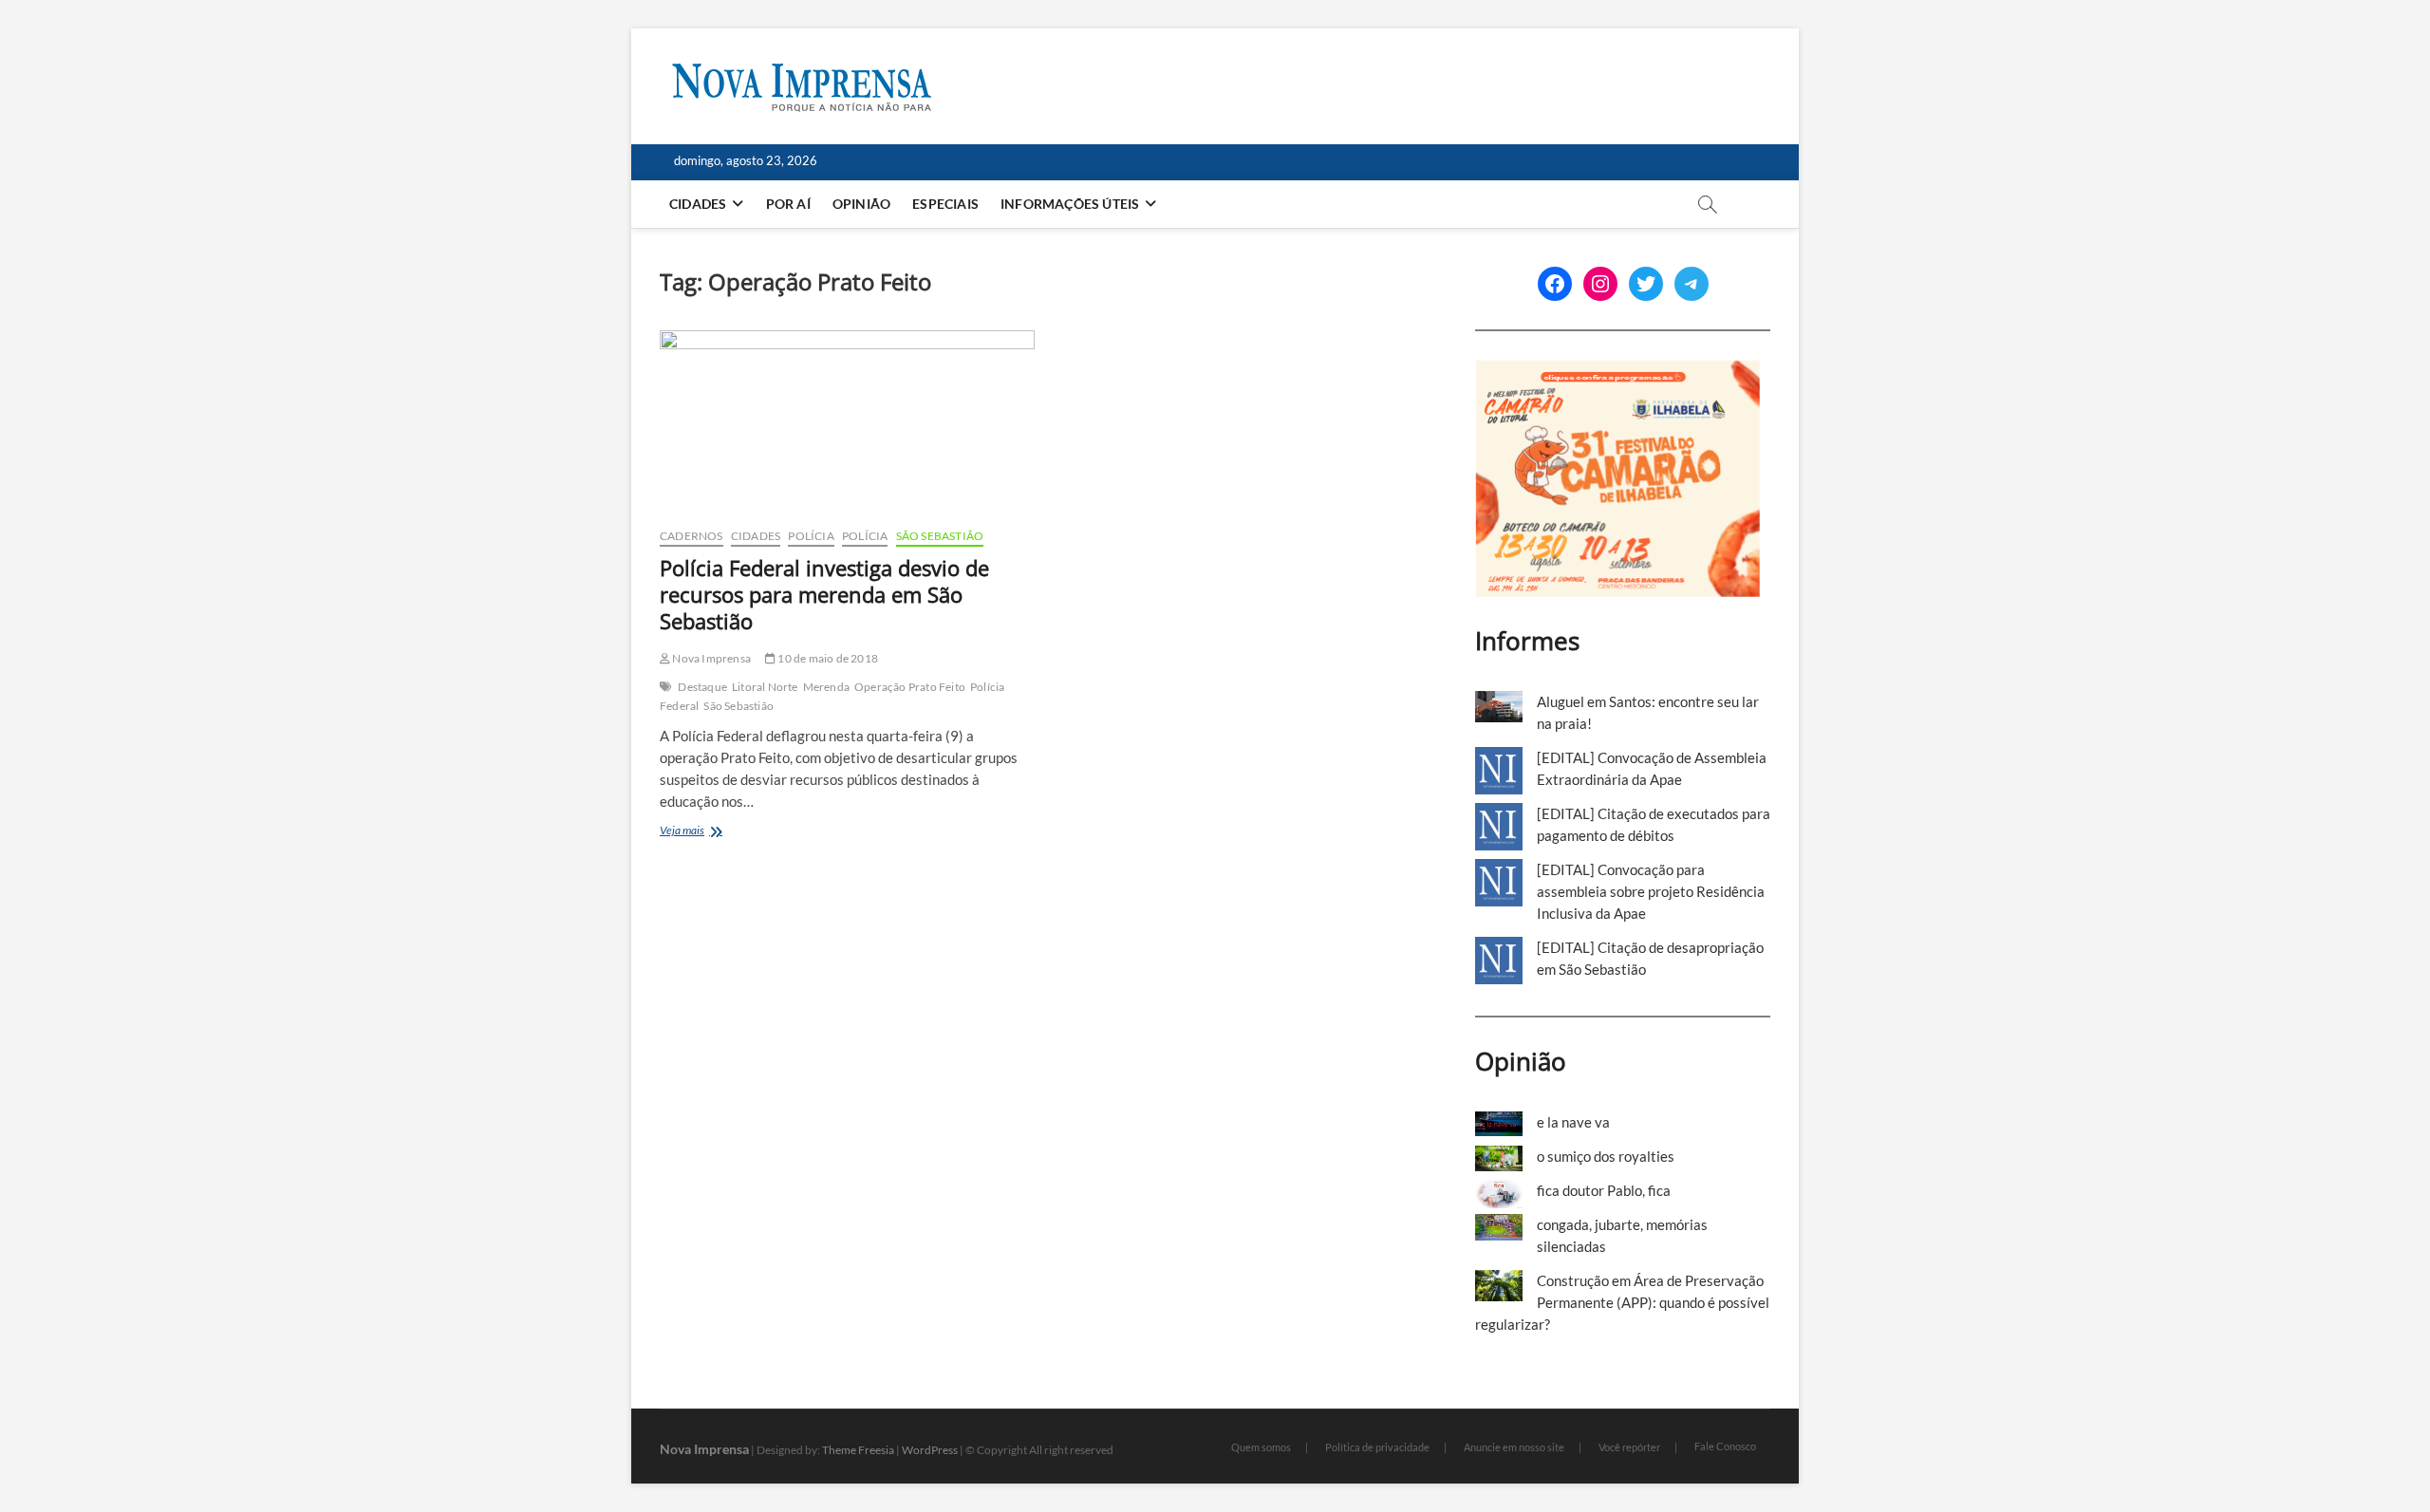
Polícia (811, 536)
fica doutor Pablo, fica (1604, 1190)
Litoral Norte (765, 687)
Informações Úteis (1070, 204)
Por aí (788, 204)
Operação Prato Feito (910, 687)
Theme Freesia (858, 1450)
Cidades (698, 204)
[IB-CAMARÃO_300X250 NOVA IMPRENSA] (1617, 370)
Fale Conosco (1725, 1446)
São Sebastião (940, 536)
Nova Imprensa (710, 658)
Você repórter (1629, 1447)
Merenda (826, 687)
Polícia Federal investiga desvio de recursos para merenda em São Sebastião (824, 594)
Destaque (702, 687)
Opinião (861, 204)
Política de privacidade (1377, 1447)
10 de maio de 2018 (827, 658)
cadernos (692, 536)
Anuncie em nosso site (1514, 1447)
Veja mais (704, 832)
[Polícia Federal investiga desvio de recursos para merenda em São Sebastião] (847, 421)
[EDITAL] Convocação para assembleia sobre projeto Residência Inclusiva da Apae (1651, 891)
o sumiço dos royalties (1606, 1156)
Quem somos (1261, 1447)
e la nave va (1573, 1122)
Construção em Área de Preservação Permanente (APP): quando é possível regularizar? (1622, 1302)
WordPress (930, 1450)
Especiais (945, 204)
